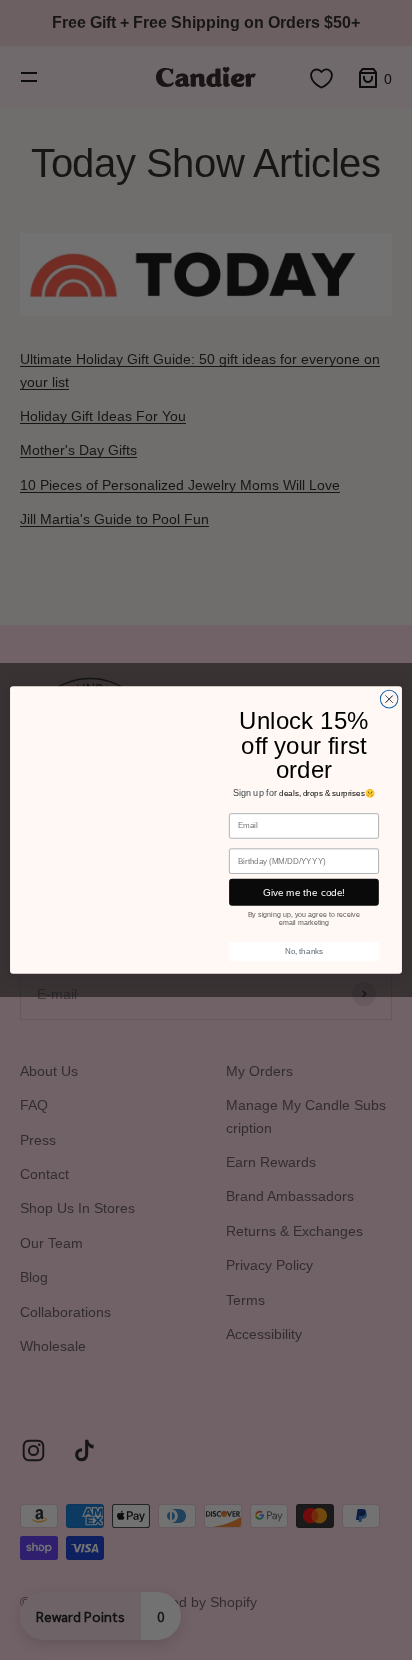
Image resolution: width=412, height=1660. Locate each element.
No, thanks (304, 951)
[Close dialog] (389, 699)
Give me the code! (304, 892)
